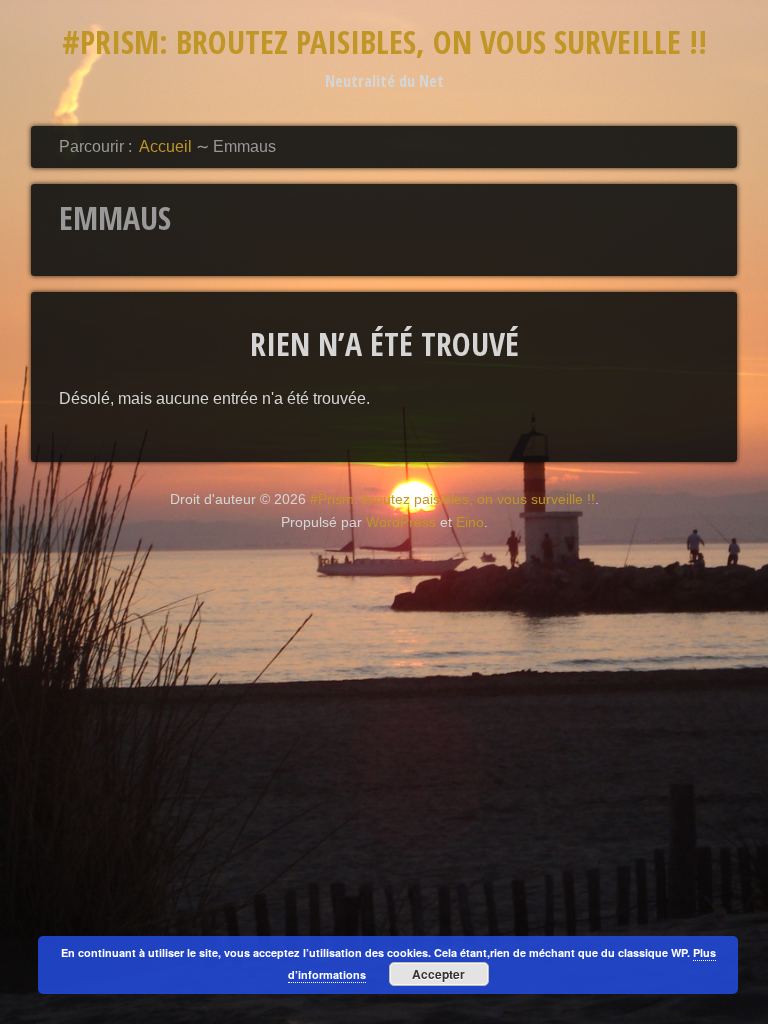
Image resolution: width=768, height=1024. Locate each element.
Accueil (165, 146)
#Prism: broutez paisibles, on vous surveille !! (384, 41)
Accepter (438, 974)
